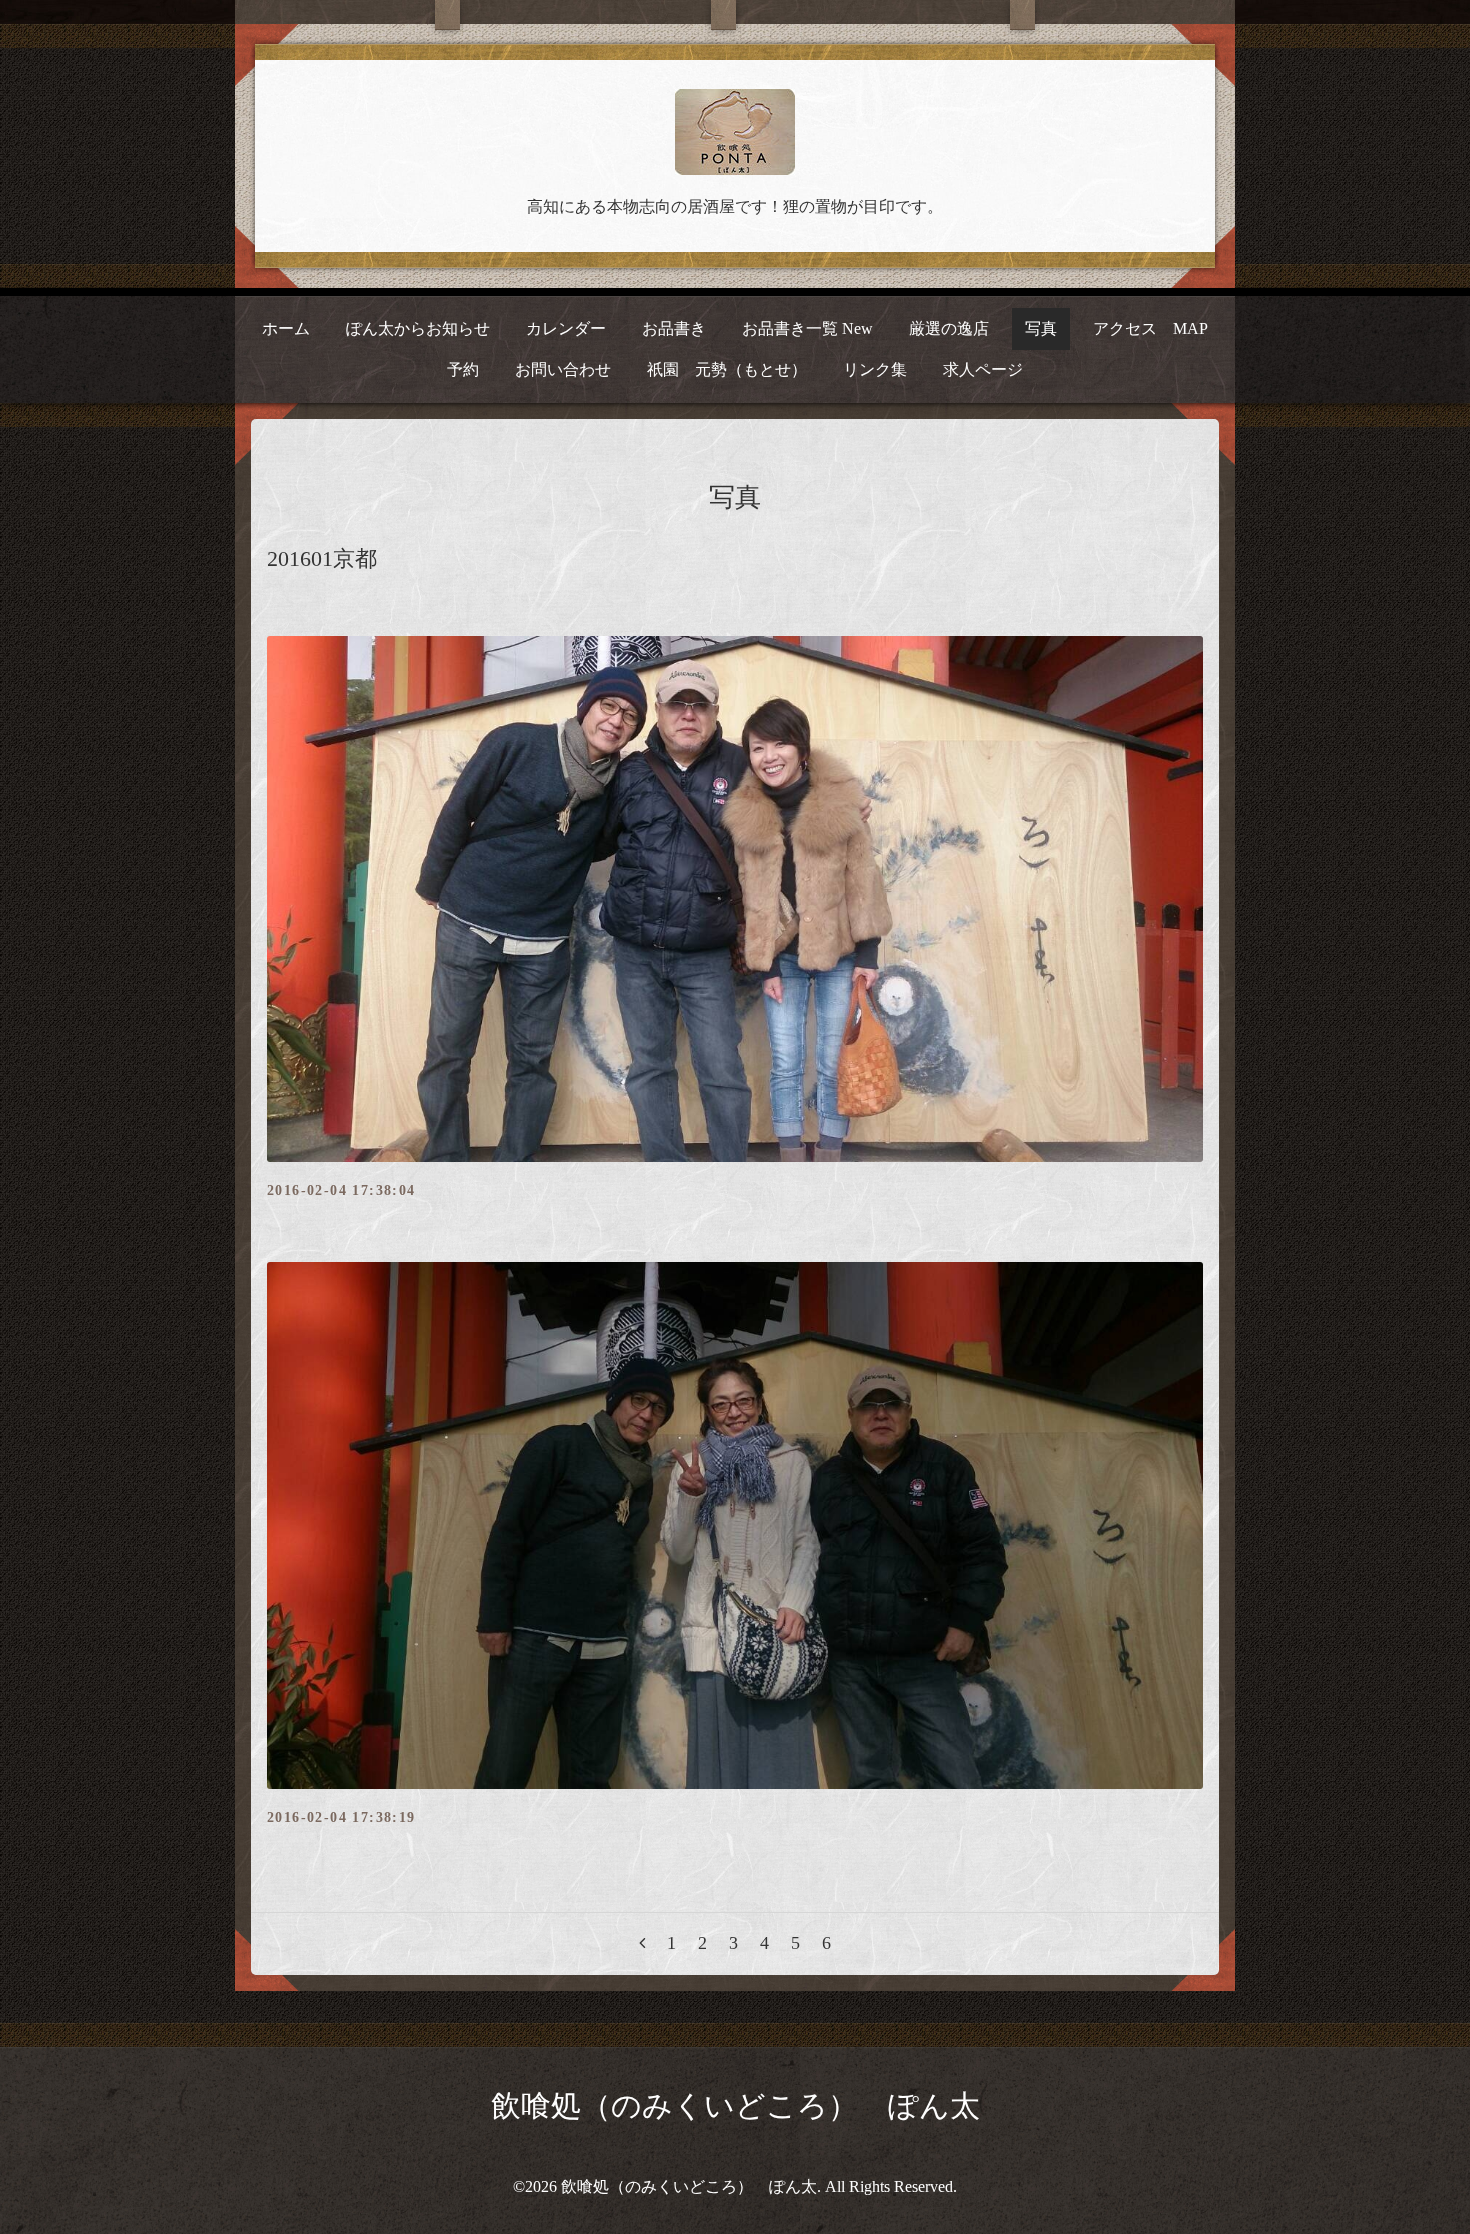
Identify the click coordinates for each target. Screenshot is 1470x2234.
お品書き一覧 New (807, 328)
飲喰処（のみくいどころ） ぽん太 (735, 2105)
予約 (463, 369)
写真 (1041, 328)
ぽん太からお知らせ (418, 328)
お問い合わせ (563, 369)
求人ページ (983, 369)
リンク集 (875, 369)
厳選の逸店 (949, 328)
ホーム (286, 328)
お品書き (674, 328)
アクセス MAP (1150, 328)
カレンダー (566, 328)
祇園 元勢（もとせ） (727, 369)
